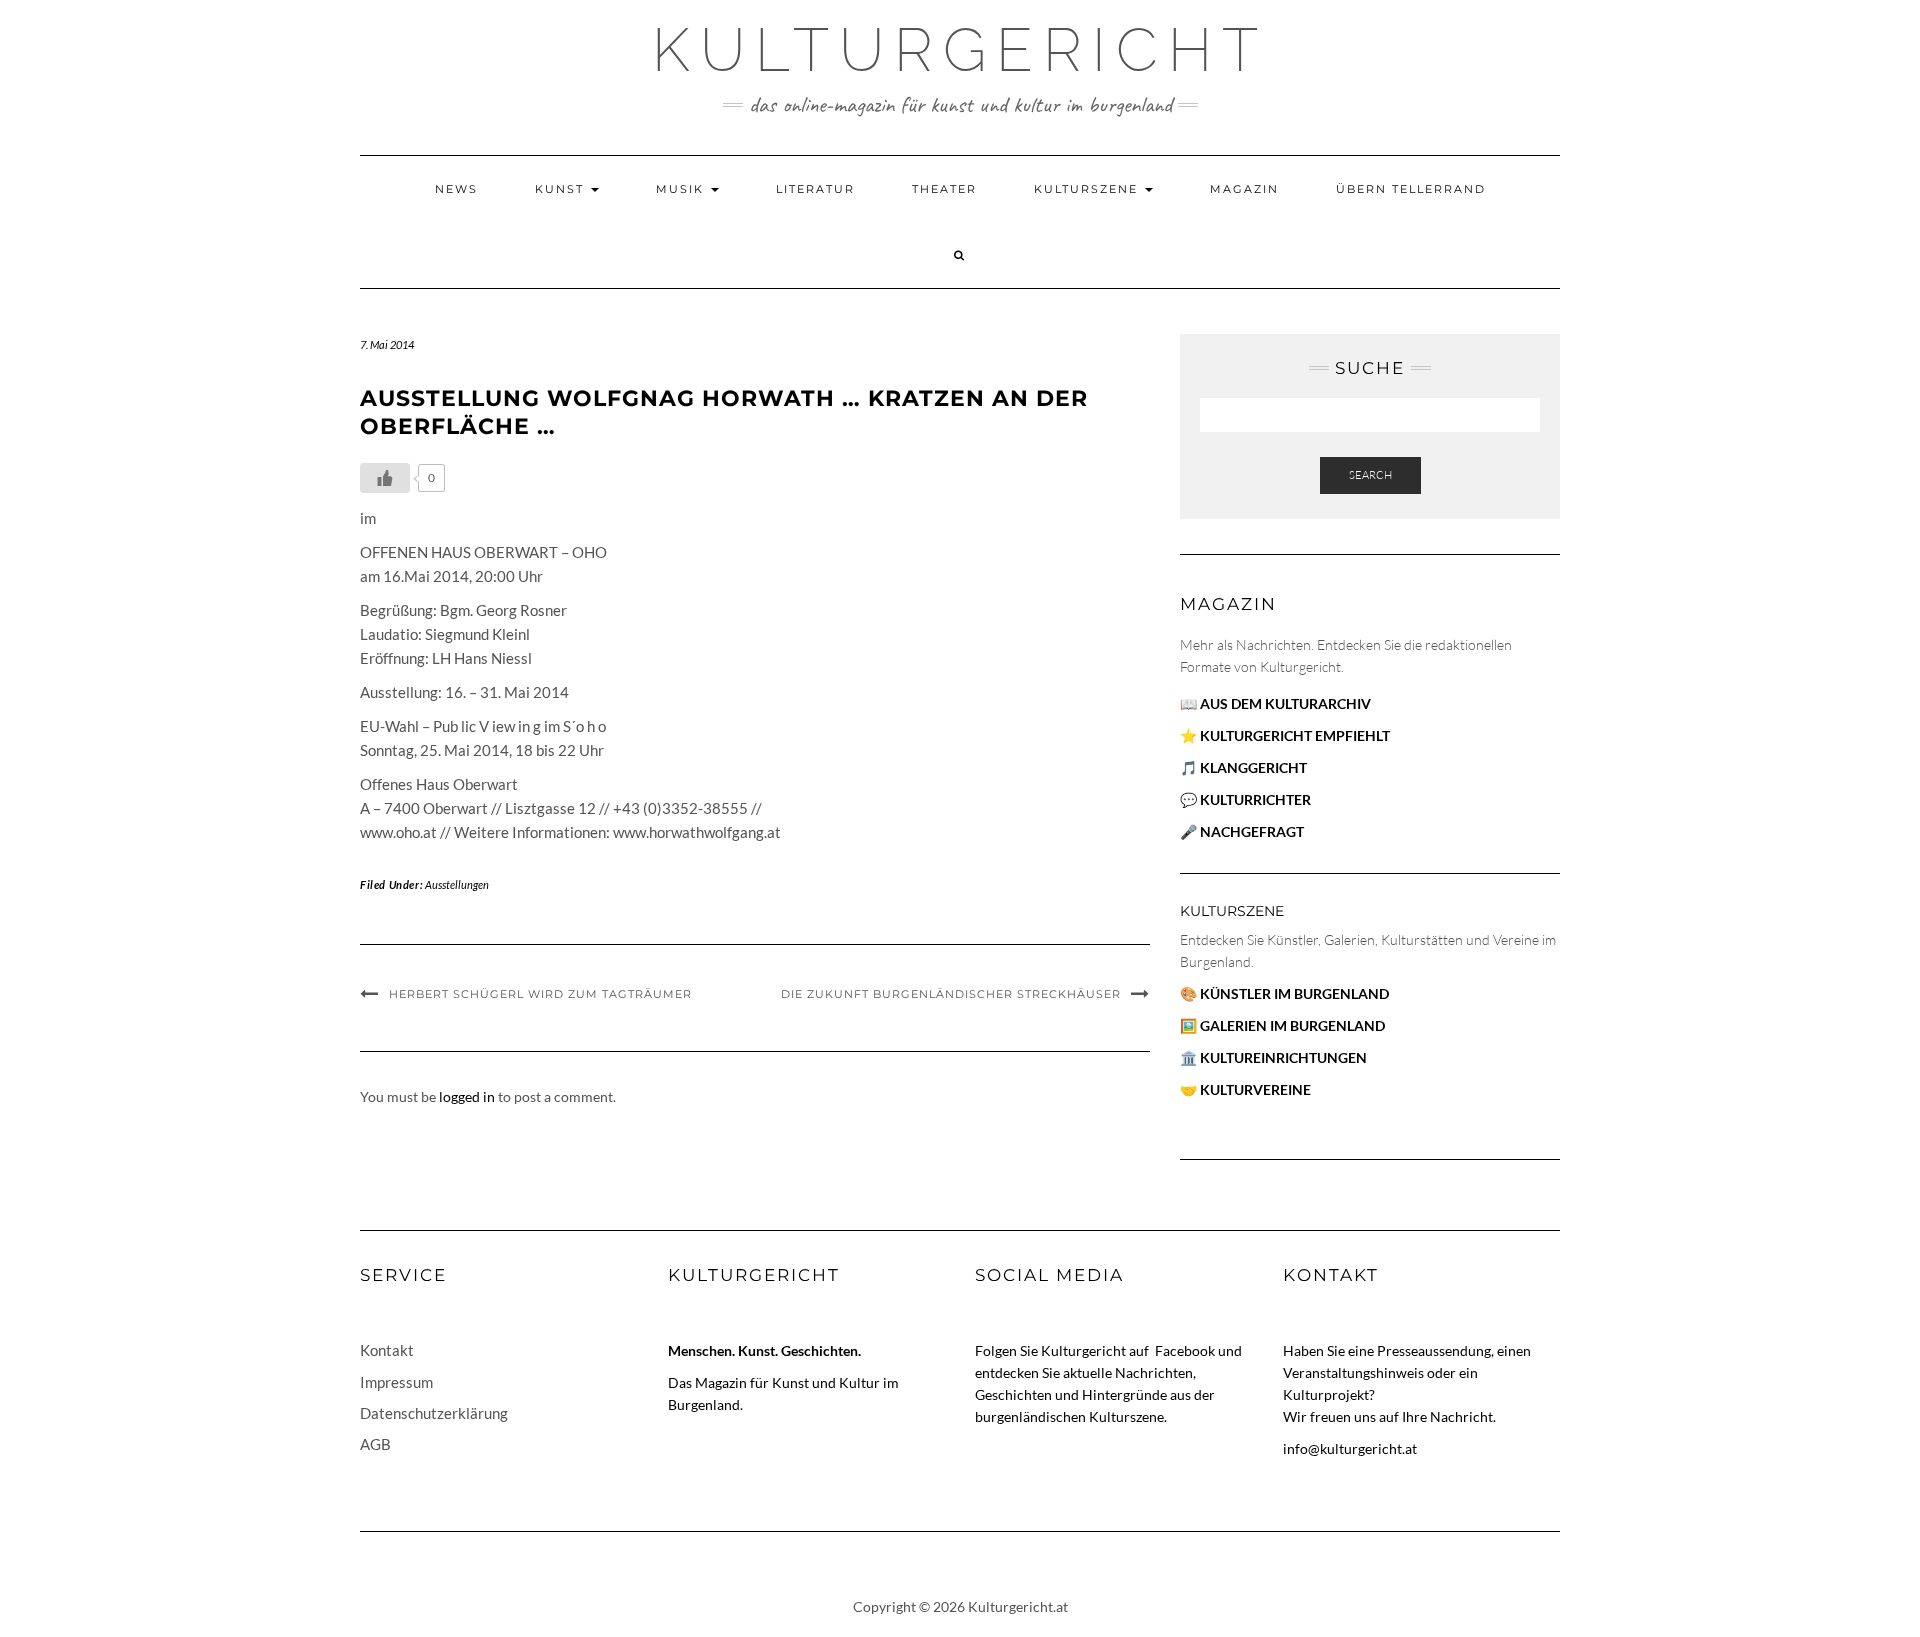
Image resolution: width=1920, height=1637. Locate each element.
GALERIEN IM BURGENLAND (1292, 1025)
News (456, 189)
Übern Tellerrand (1411, 189)
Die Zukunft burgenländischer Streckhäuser (951, 994)
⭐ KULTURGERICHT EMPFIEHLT (1285, 735)
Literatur (815, 189)
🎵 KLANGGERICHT (1243, 767)
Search (1370, 475)
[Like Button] (385, 478)
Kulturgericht (960, 50)
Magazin (1244, 189)
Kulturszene (1088, 189)
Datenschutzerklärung (434, 1413)
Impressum (396, 1382)
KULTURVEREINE (1255, 1089)
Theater (944, 189)
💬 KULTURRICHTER (1245, 799)
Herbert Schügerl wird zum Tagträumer (540, 994)
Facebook (1186, 1350)
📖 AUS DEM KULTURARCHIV (1275, 703)
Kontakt (387, 1350)
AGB (375, 1444)
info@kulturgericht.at (1350, 1448)
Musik (682, 189)
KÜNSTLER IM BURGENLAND (1294, 993)
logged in (467, 1096)
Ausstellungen (457, 884)
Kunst (562, 189)
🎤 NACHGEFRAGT (1242, 831)
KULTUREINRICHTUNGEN (1283, 1057)
